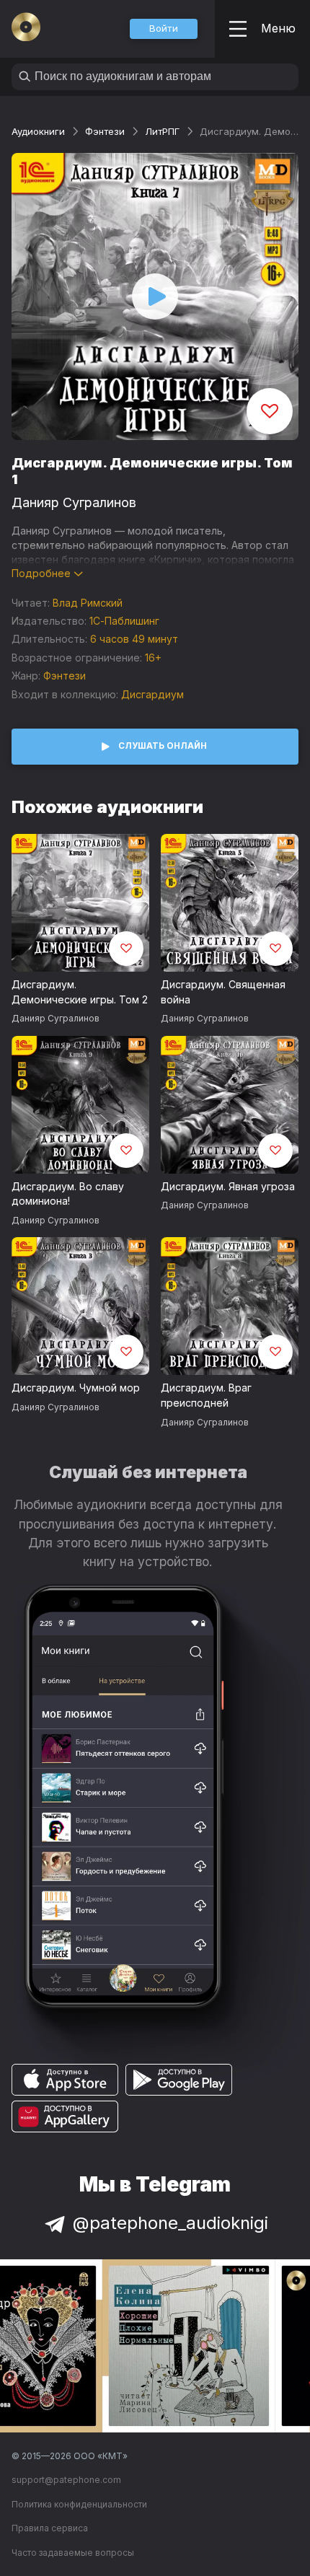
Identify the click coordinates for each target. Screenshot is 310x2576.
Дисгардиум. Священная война (223, 992)
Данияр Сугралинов (74, 502)
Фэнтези (105, 131)
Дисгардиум (152, 694)
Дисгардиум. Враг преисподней (206, 1395)
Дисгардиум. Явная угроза (228, 1186)
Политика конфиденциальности (79, 2504)
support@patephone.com (66, 2480)
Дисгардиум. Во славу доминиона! (68, 1194)
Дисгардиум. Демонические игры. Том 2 (80, 992)
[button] (164, 29)
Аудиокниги (38, 131)
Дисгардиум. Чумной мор (76, 1388)
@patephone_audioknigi (170, 2223)
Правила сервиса (50, 2528)
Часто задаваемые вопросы (73, 2553)
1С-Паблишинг (124, 621)
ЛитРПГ (162, 131)
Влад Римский (88, 603)
